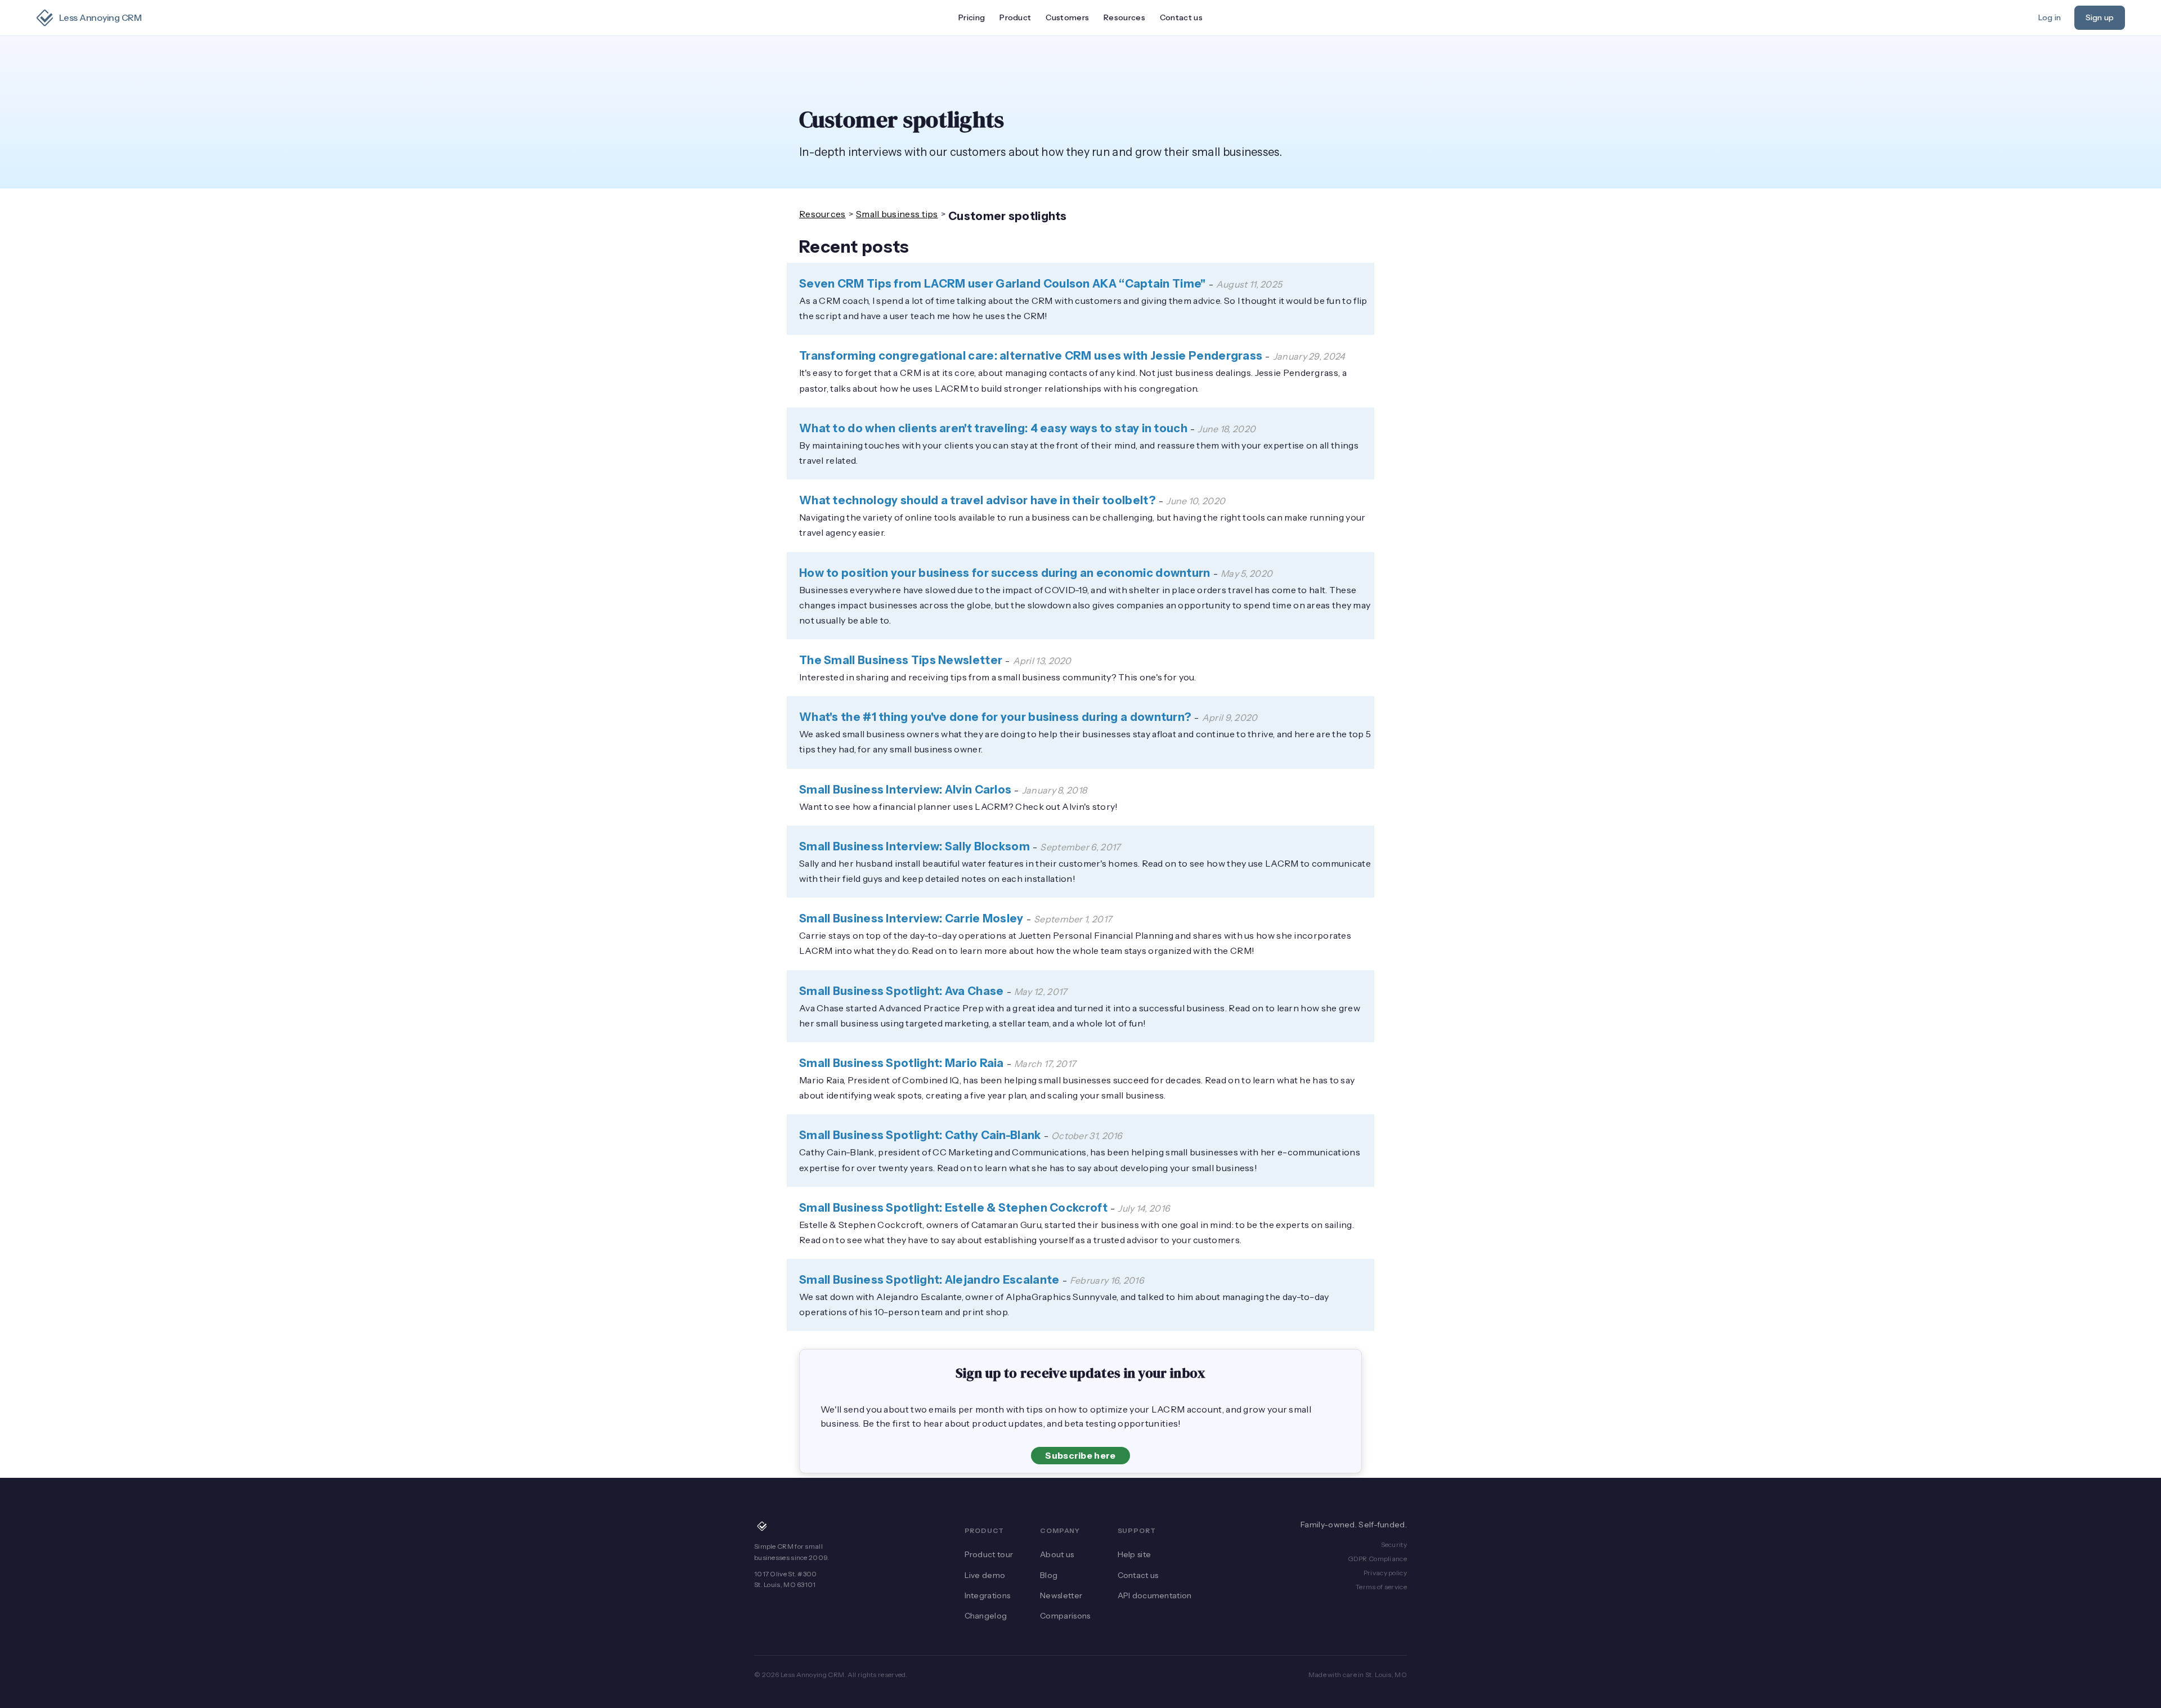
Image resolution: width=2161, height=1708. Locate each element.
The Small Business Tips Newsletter (901, 660)
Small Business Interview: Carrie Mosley (911, 918)
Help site (1135, 1554)
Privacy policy (1385, 1573)
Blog (1049, 1575)
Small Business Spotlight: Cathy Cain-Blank (920, 1135)
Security (1394, 1545)
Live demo (985, 1575)
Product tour (989, 1554)
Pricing (972, 17)
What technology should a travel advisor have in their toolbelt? (978, 500)
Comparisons (1065, 1616)
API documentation (1155, 1595)
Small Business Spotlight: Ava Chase (902, 991)
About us (1057, 1554)
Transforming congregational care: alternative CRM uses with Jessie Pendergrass (1031, 356)
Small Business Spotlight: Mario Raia (902, 1063)
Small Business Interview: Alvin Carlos (905, 790)
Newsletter (1061, 1595)
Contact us (1181, 17)
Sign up (2100, 17)
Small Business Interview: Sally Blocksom (914, 846)
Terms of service (1381, 1587)
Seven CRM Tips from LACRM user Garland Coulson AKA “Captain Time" (1003, 284)
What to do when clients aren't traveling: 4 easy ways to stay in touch (993, 428)
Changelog (986, 1616)
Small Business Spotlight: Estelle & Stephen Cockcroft (953, 1208)
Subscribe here (1080, 1455)
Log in (2050, 17)
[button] (1015, 18)
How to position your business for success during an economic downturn (1005, 573)
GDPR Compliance (1378, 1559)
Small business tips (897, 214)
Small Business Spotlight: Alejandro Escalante (929, 1280)
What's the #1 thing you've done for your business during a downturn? (995, 717)
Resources (822, 214)
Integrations (988, 1595)
